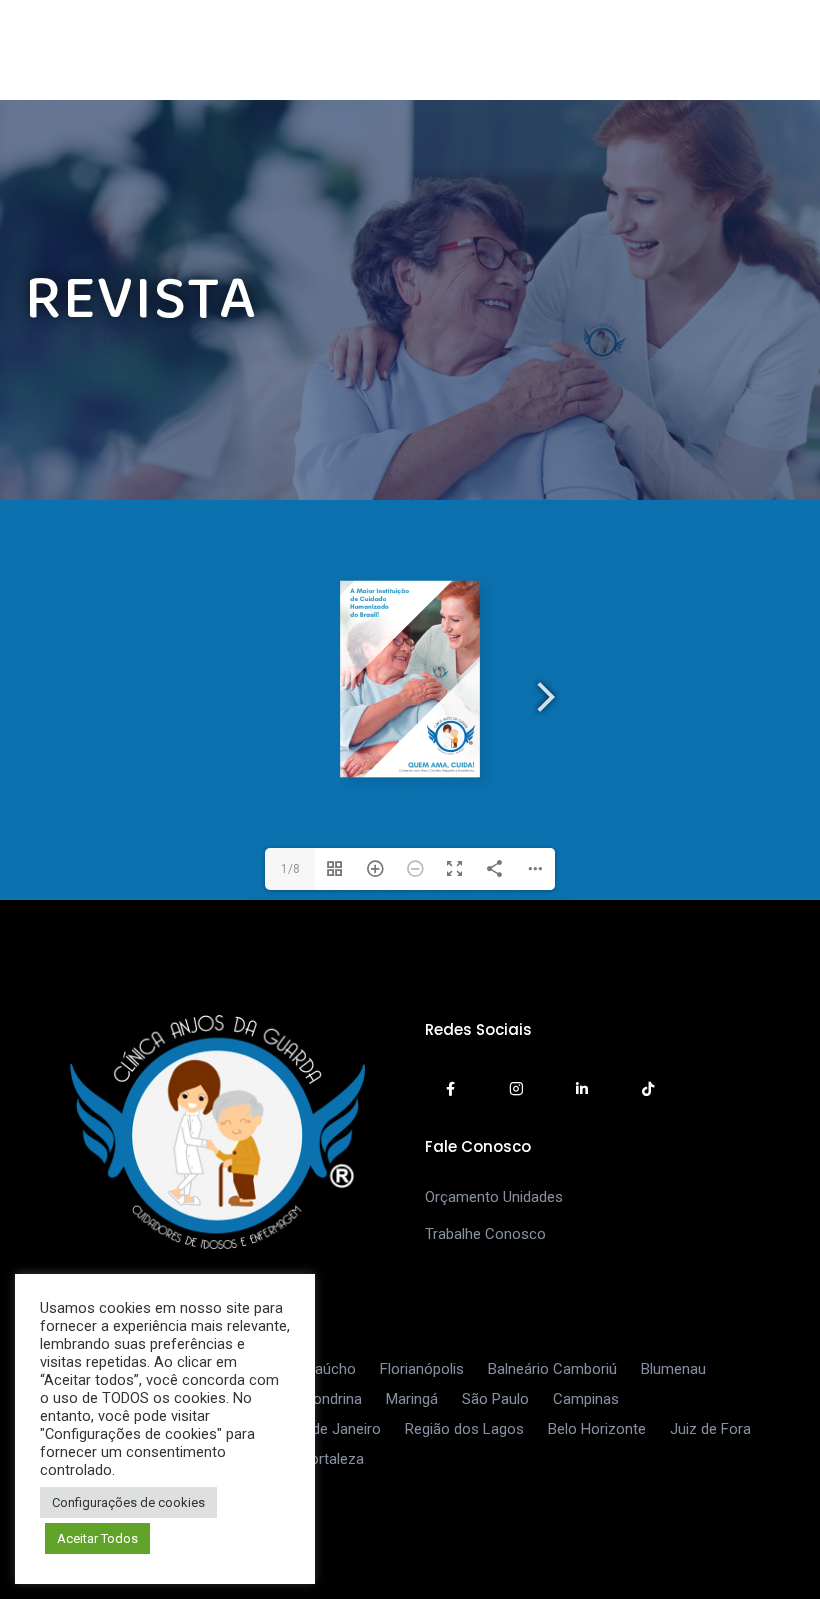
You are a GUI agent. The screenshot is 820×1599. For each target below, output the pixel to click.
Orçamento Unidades (494, 1197)
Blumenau (673, 1369)
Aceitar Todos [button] (97, 1538)
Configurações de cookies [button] (128, 1502)
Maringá (412, 1399)
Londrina (333, 1399)
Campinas (586, 1399)
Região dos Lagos (464, 1429)
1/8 (290, 869)
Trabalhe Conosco (485, 1234)
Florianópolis (422, 1369)
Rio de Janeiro (334, 1429)
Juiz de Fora (710, 1429)
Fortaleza (333, 1459)
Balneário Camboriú (552, 1369)
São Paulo (495, 1399)
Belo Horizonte (597, 1429)
